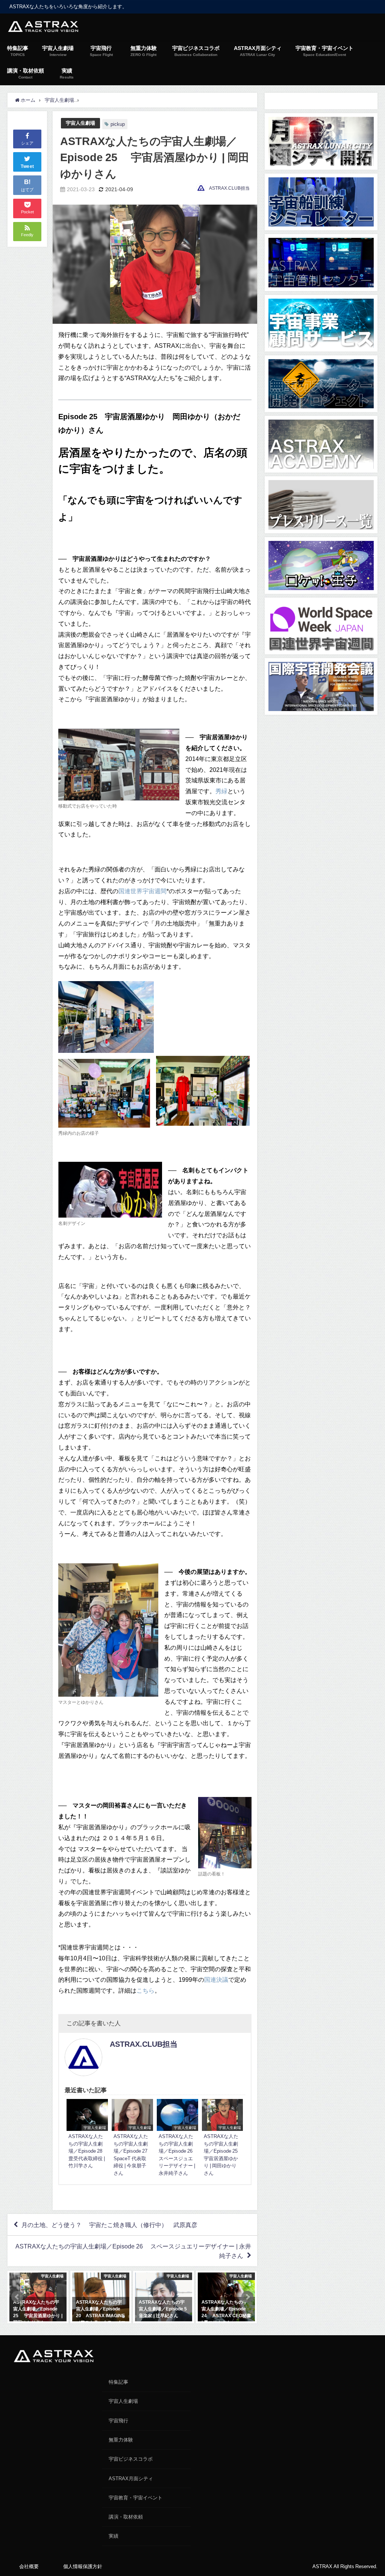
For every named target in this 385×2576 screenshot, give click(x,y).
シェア (27, 143)
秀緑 (221, 791)
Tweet (27, 166)
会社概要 (29, 2566)
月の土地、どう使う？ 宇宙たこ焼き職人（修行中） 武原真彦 (109, 2225)
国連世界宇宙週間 (142, 891)
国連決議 (216, 1980)
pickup (118, 124)
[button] (17, 2297)
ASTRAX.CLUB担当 (229, 188)
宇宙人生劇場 (80, 123)
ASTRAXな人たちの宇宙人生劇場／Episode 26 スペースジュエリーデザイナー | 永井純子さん (133, 2251)
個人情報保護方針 (83, 2566)
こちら (146, 1990)
